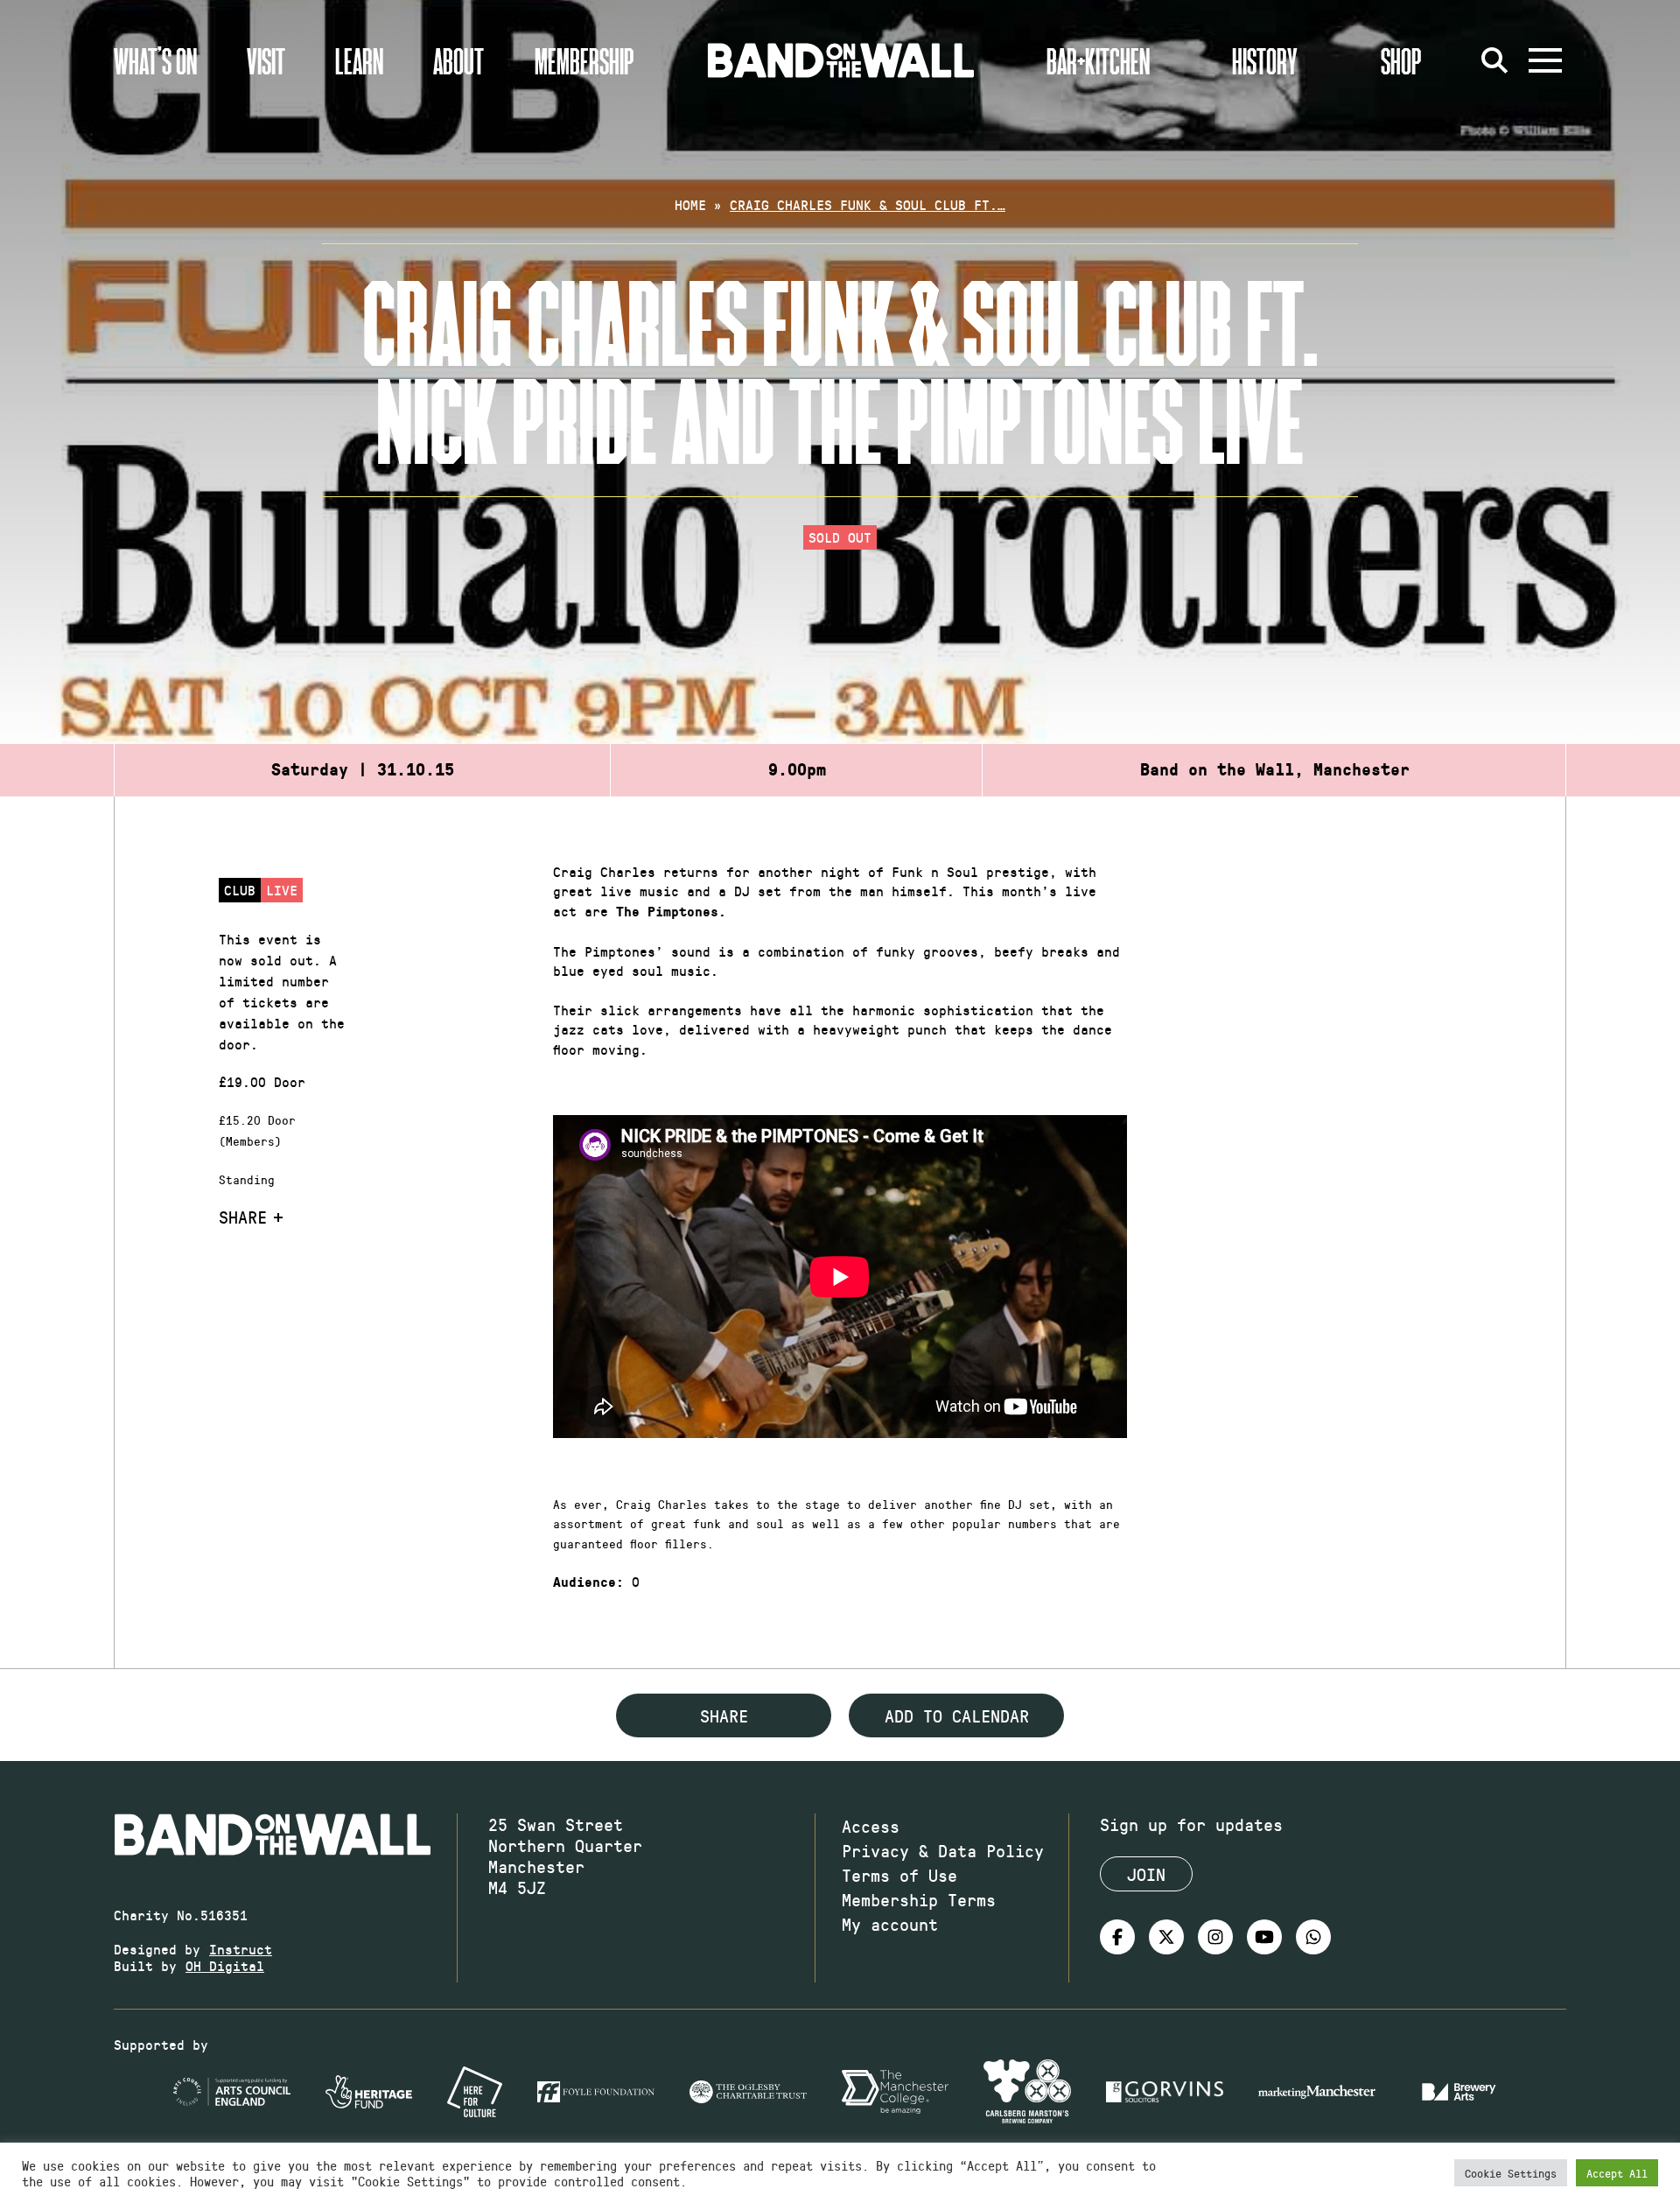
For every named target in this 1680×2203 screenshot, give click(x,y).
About (458, 60)
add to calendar (957, 1715)
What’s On (155, 60)
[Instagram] (1215, 1937)
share (724, 1715)
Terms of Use (899, 1875)
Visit (266, 60)
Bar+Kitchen (1098, 60)
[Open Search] (1494, 60)
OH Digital (225, 1965)
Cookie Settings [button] (1511, 2173)
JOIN (1146, 1874)
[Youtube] (1264, 1937)
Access (871, 1826)
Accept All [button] (1617, 2173)
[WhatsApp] (1313, 1937)
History (1265, 60)
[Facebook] (1117, 1937)
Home (690, 204)
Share (243, 1217)
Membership (584, 60)
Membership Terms (919, 1899)
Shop (1401, 60)
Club (240, 890)
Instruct (241, 1949)
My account (890, 1924)
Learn (359, 60)
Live (282, 890)
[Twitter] (1166, 1937)
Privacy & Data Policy (943, 1850)
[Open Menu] (1545, 60)
